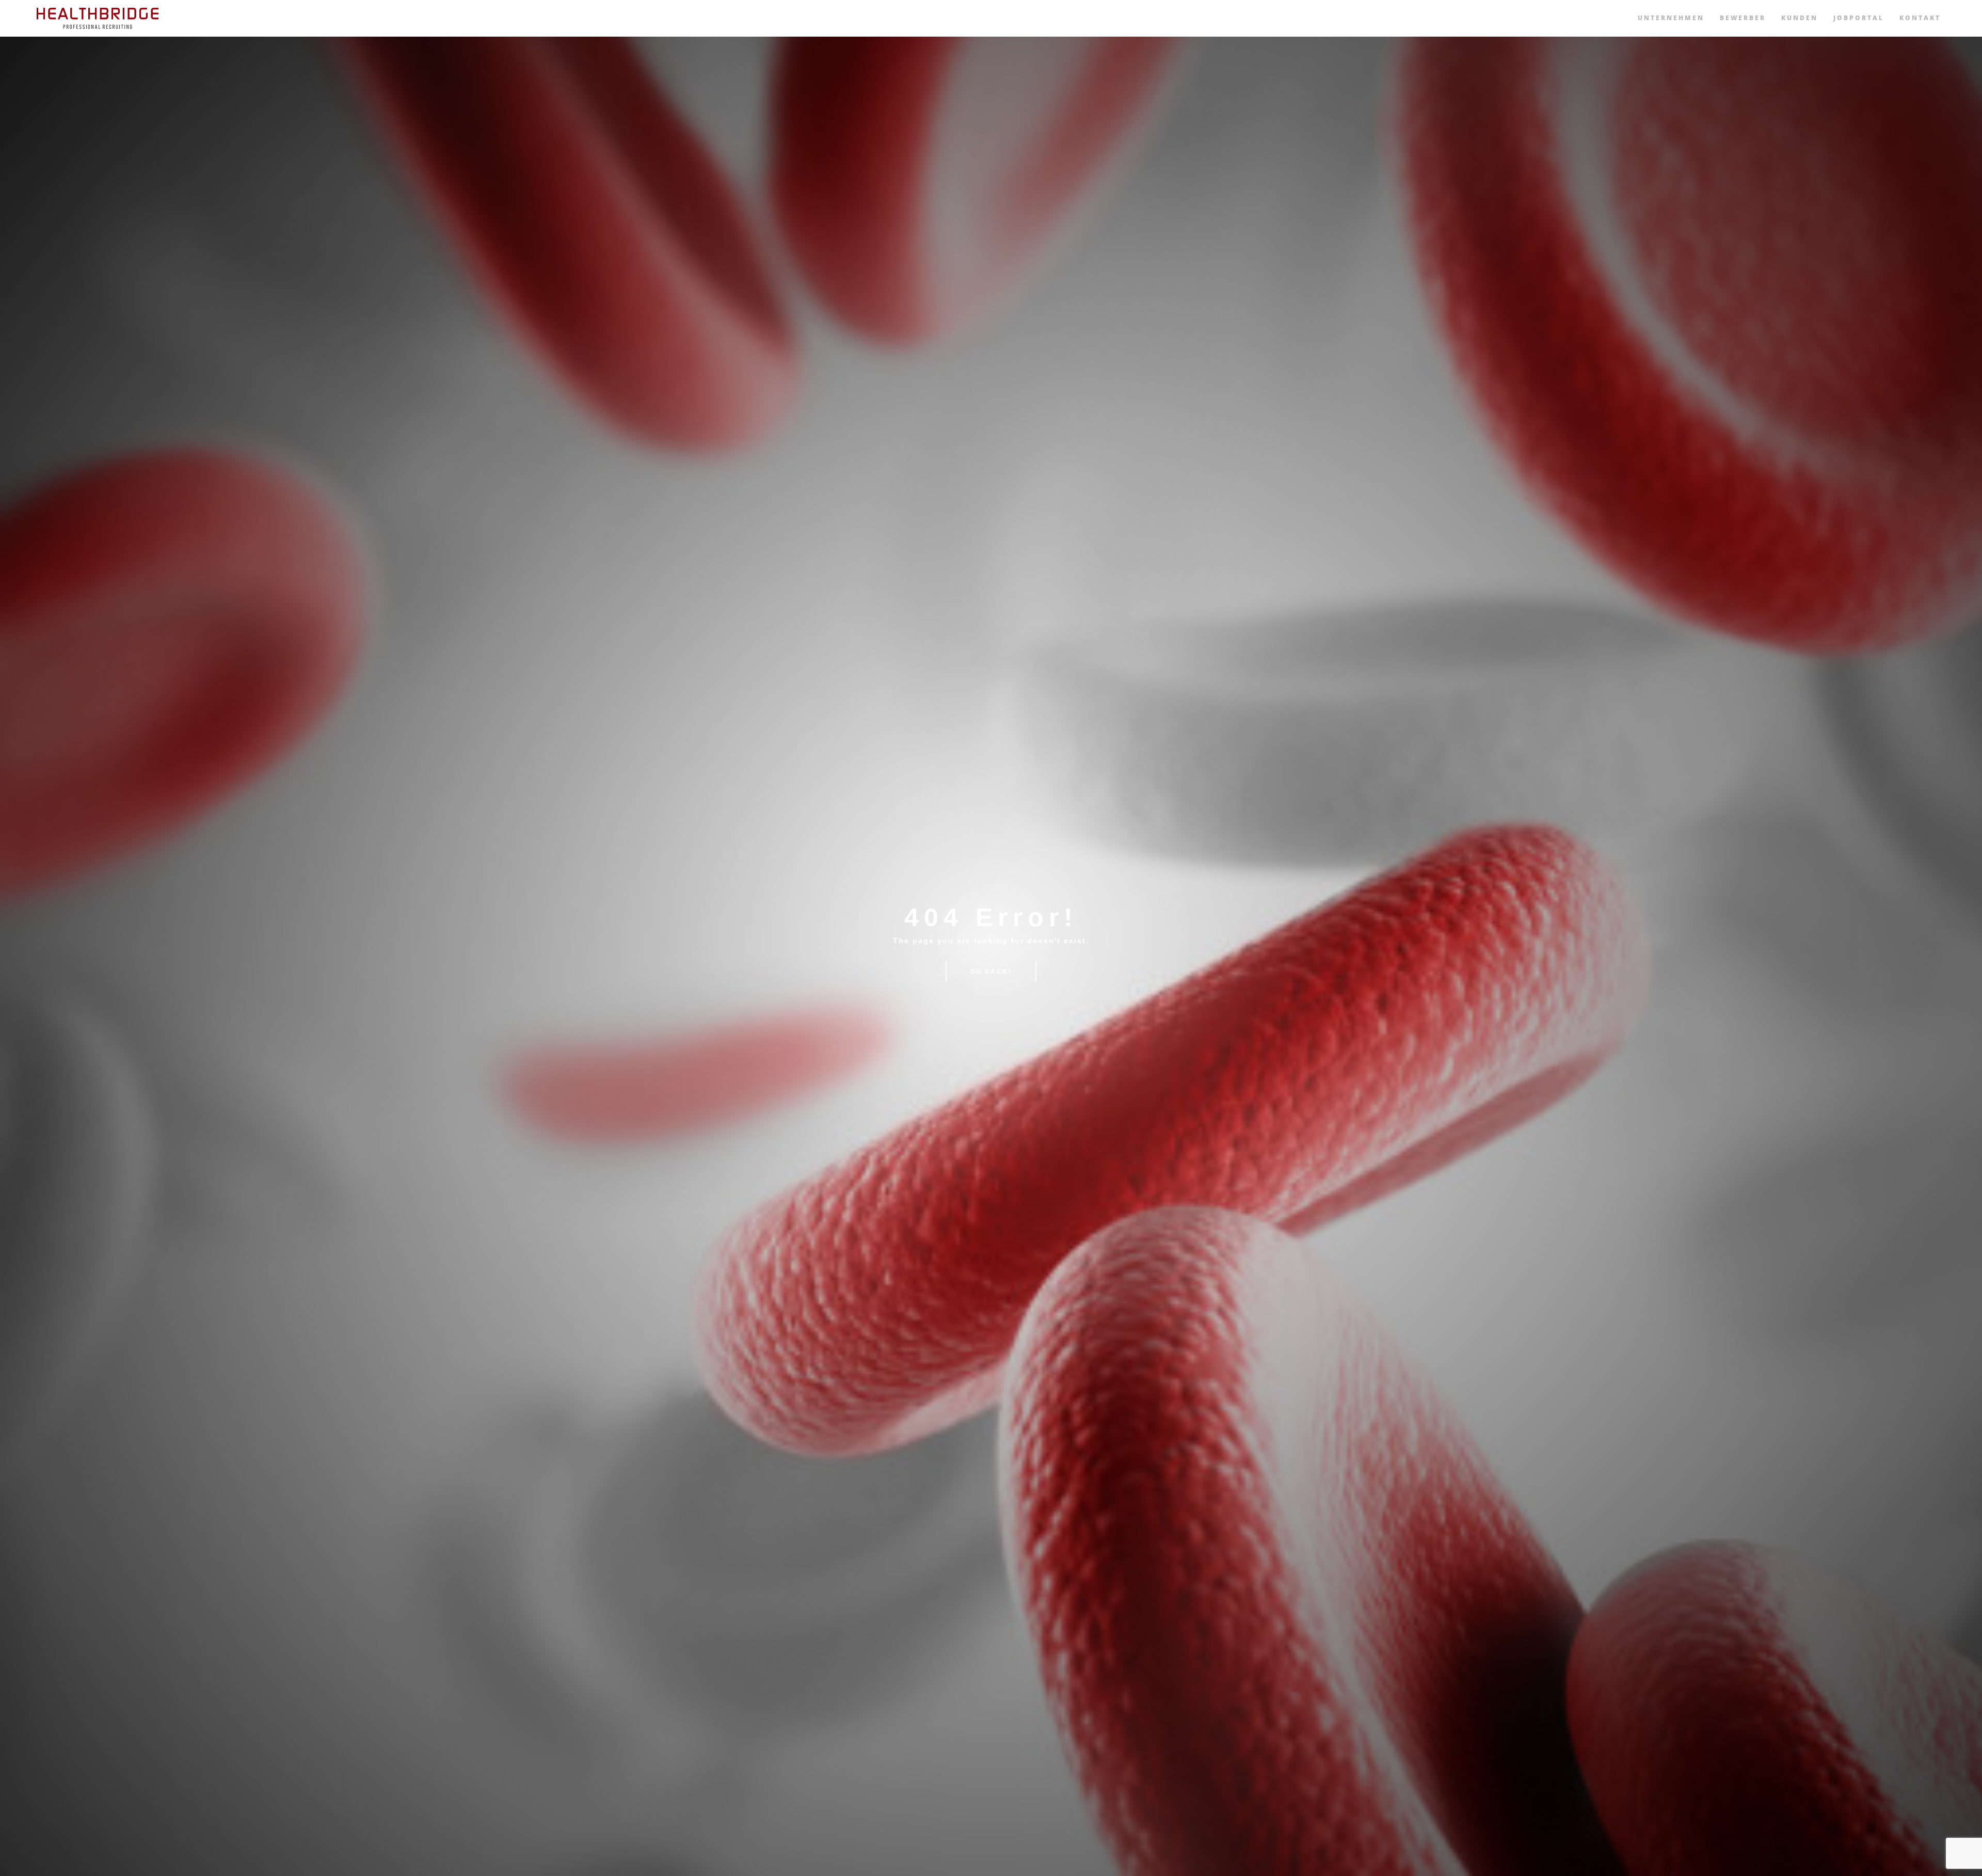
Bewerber (1743, 18)
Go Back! (991, 972)
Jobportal (1859, 18)
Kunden (1800, 18)
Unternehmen (1671, 18)
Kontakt (1920, 18)
